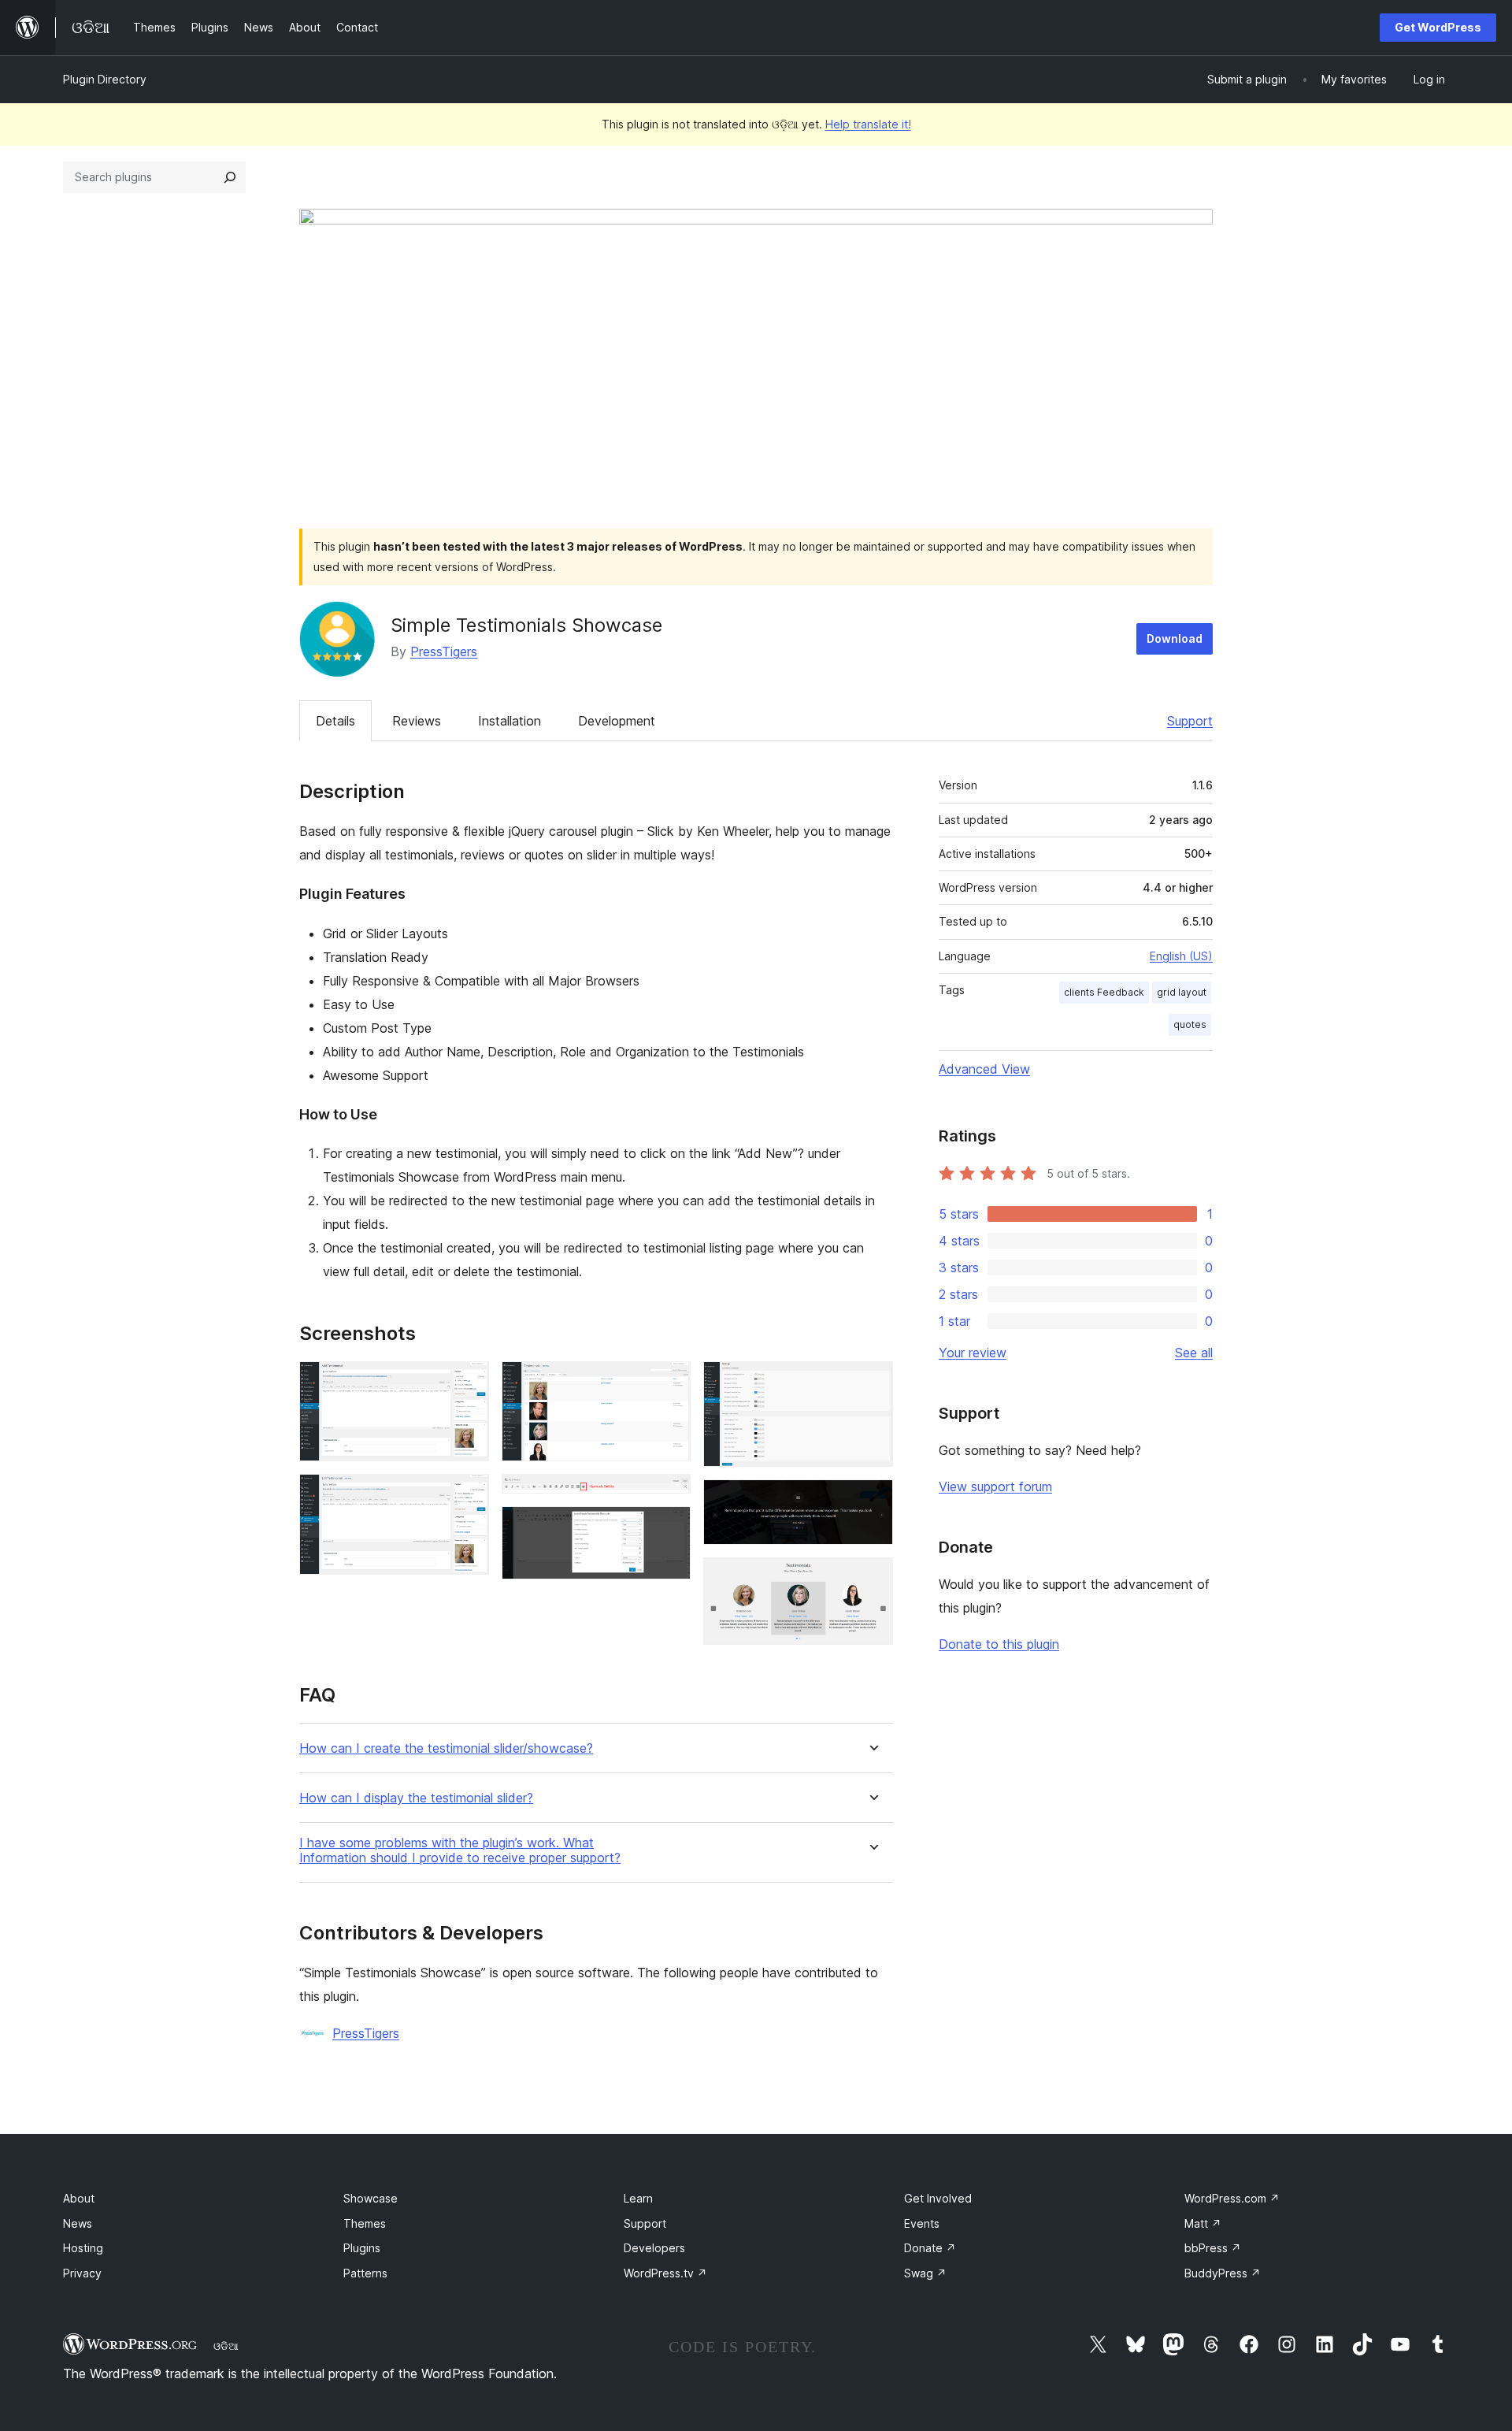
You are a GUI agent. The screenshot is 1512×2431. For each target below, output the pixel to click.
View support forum (995, 1486)
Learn (638, 2198)
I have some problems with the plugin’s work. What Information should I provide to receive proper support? (460, 1850)
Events (922, 2223)
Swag (925, 2273)
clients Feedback (1104, 992)
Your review (973, 1353)
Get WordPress (1438, 27)
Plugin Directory (105, 79)
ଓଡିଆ (226, 2346)
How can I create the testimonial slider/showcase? (446, 1748)
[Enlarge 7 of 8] (872, 1501)
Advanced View (984, 1069)
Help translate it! (868, 124)
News (78, 2223)
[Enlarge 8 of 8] (872, 1579)
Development (617, 721)
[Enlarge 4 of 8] (669, 1495)
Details (335, 721)
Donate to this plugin (999, 1644)
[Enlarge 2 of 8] (468, 1495)
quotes (1190, 1024)
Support (1190, 721)
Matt (1203, 2223)
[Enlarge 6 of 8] (872, 1383)
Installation (510, 721)
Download (1175, 638)
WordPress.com (1232, 2198)
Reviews (417, 721)
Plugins (362, 2248)
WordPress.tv (665, 2273)
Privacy (82, 2273)
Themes (365, 2223)
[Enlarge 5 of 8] (669, 1527)
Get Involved (938, 2198)
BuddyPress (1223, 2273)
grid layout (1182, 992)
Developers (654, 2248)
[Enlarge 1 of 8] (468, 1383)
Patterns (365, 2273)
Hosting (83, 2248)
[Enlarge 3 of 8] (669, 1383)
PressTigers (444, 651)
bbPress (1213, 2248)
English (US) (1181, 956)
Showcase (371, 2198)
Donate (930, 2248)
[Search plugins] (230, 177)
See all (1194, 1353)
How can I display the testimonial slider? (416, 1798)
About (79, 2198)
